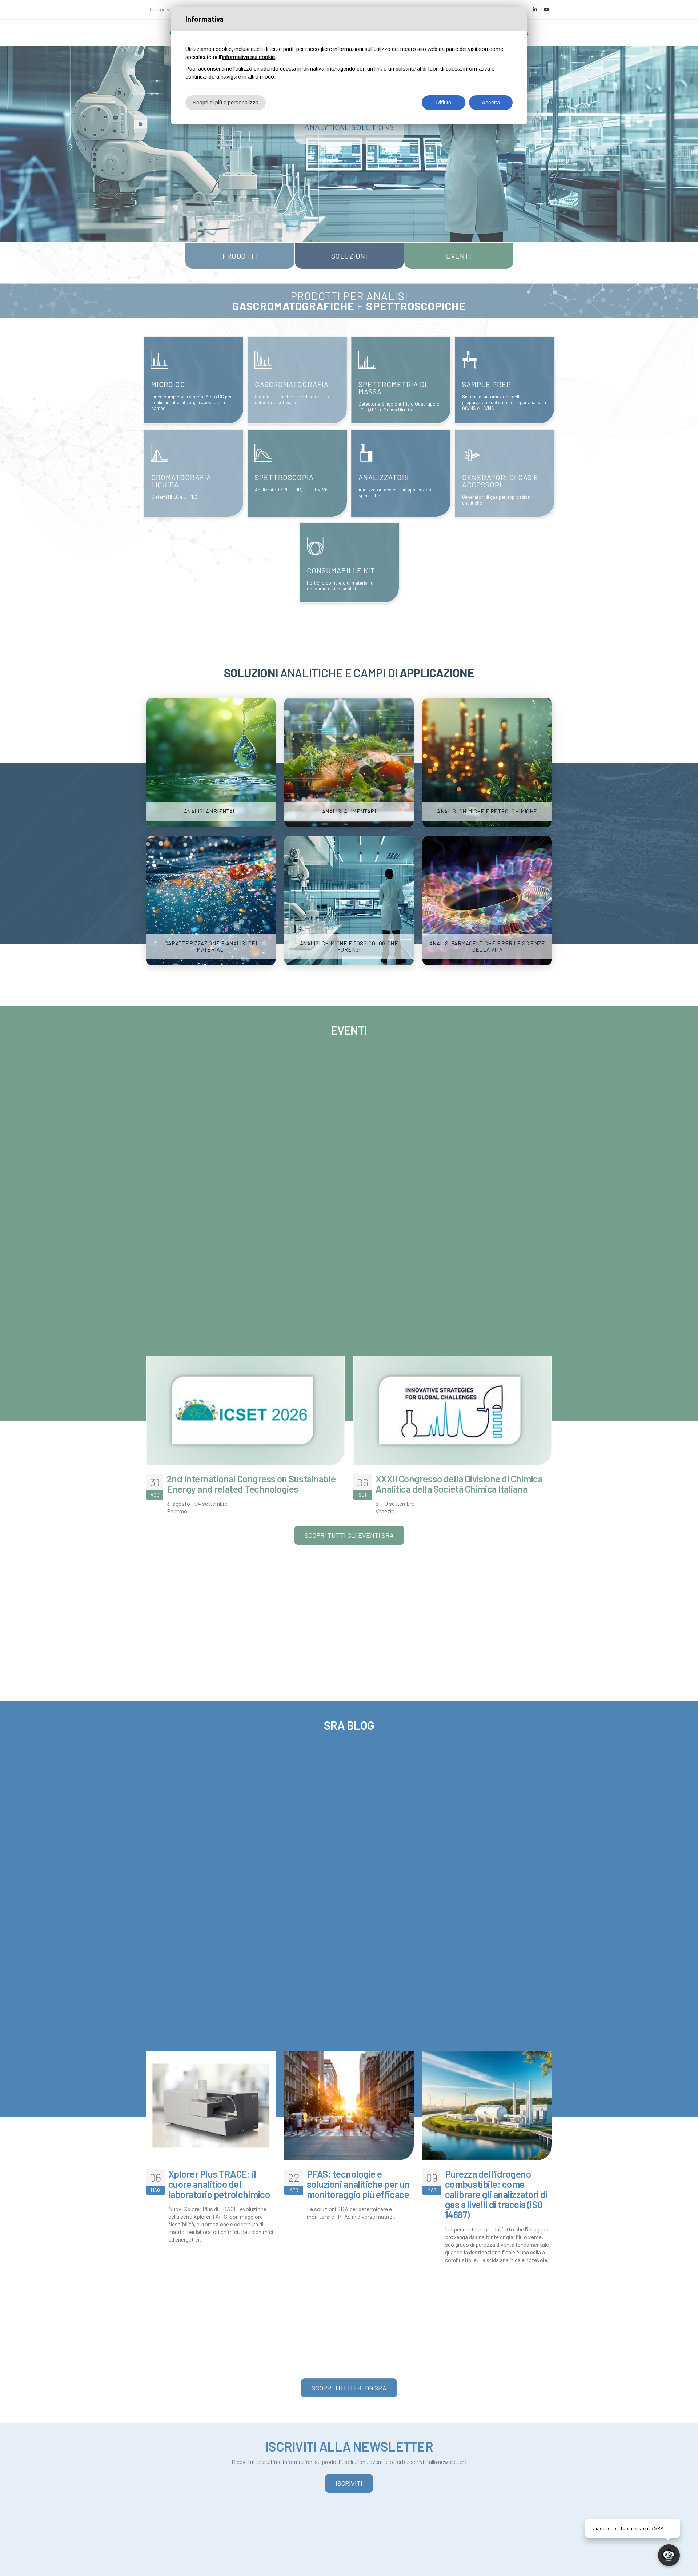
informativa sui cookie (248, 57)
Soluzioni (349, 256)
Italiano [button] (158, 9)
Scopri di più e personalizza (226, 102)
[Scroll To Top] (13, 2568)
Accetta (491, 102)
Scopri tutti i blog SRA (349, 2388)
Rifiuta (444, 102)
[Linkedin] (535, 9)
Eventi (459, 256)
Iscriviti (349, 2483)
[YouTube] (546, 9)
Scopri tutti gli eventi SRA (349, 1535)
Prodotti (240, 256)
